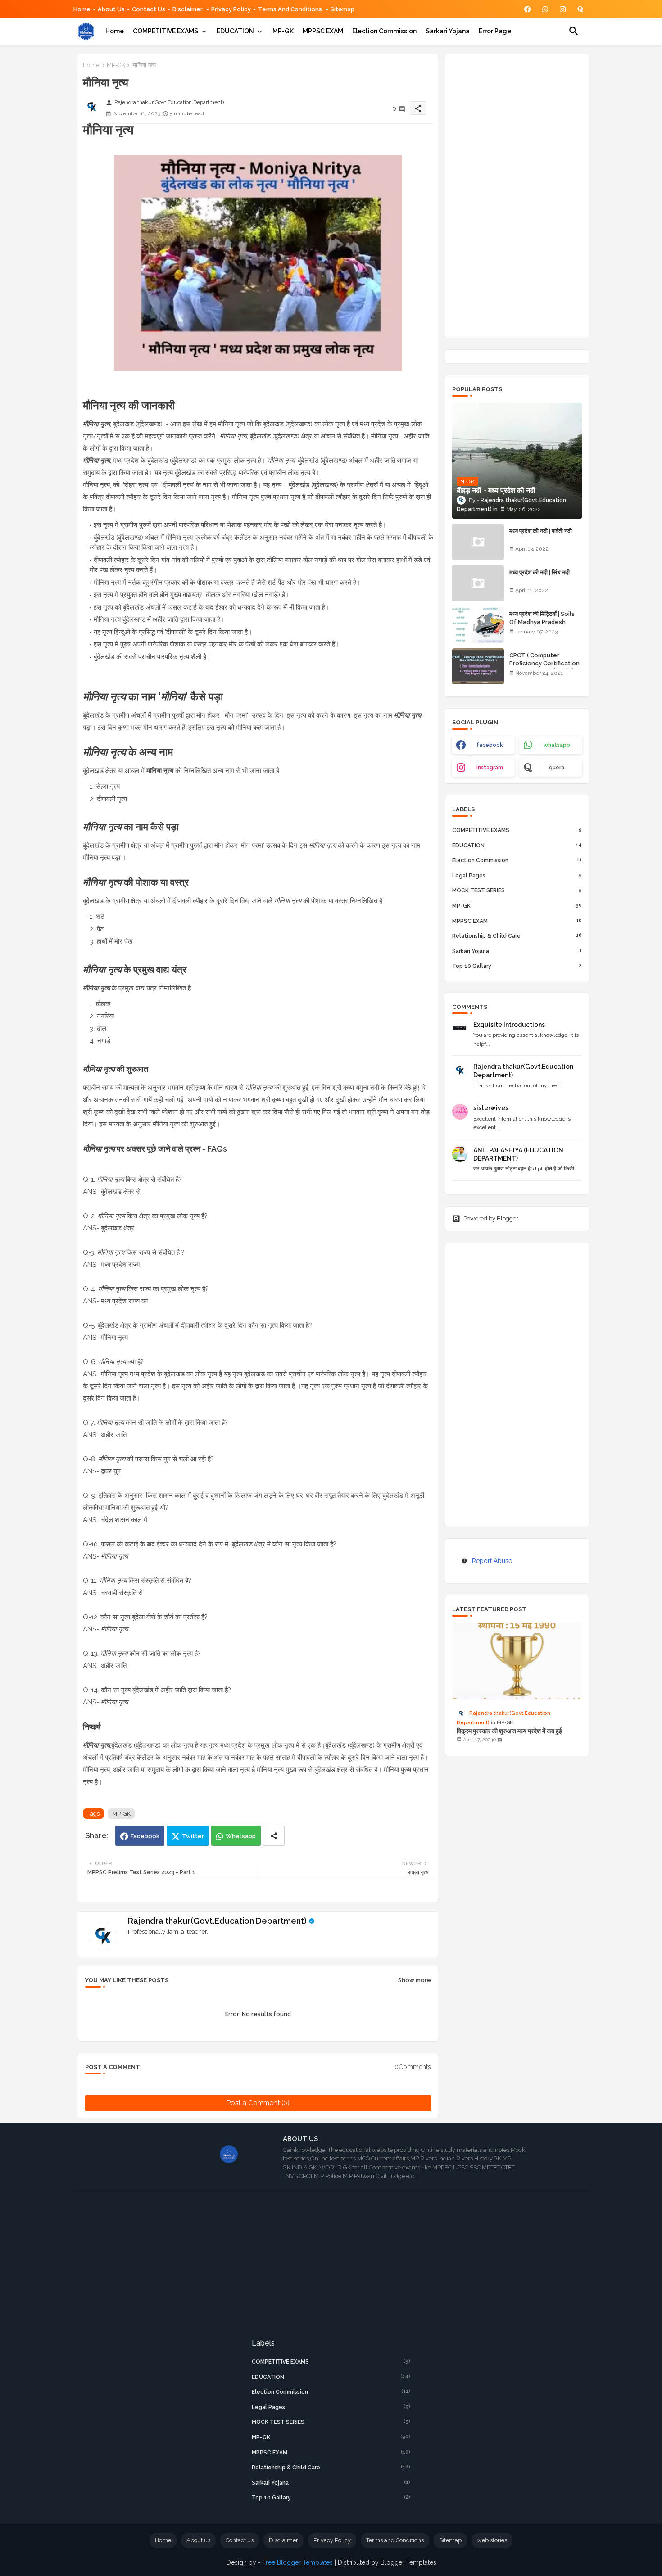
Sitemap (342, 9)
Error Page (495, 31)
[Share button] (274, 1836)
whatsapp (557, 745)
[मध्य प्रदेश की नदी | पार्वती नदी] (478, 542)
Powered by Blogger (491, 1218)
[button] (574, 31)
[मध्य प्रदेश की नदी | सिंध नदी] (478, 583)
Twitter (193, 1836)
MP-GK (283, 31)
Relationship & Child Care (517, 936)
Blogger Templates (408, 2562)
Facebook (145, 1836)
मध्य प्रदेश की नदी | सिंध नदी (540, 572)
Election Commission (384, 31)
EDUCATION (235, 31)
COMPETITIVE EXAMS (165, 31)
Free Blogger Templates (298, 2562)
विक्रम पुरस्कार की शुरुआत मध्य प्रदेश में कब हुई (509, 1731)
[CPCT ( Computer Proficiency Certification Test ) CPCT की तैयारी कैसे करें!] (478, 666)
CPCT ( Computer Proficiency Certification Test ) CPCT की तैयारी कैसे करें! (544, 668)
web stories (492, 2540)
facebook (490, 745)
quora (557, 768)
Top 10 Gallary (517, 966)
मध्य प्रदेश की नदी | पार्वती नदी (541, 531)
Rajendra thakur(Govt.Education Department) (217, 1921)
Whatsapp (241, 1836)
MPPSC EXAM (323, 31)
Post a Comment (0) (258, 2103)
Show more (415, 1980)
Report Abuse (492, 1561)
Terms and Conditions (291, 9)
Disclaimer (188, 9)
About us (198, 2540)
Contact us (149, 9)
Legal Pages (517, 875)
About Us (111, 9)
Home (82, 9)
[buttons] (528, 9)
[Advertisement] (517, 196)
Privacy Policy (231, 9)
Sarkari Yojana (448, 31)
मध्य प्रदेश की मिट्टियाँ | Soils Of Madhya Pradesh (542, 618)
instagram (490, 768)
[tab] (115, 31)
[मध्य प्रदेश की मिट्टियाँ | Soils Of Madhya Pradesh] (478, 625)
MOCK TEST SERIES (517, 890)
